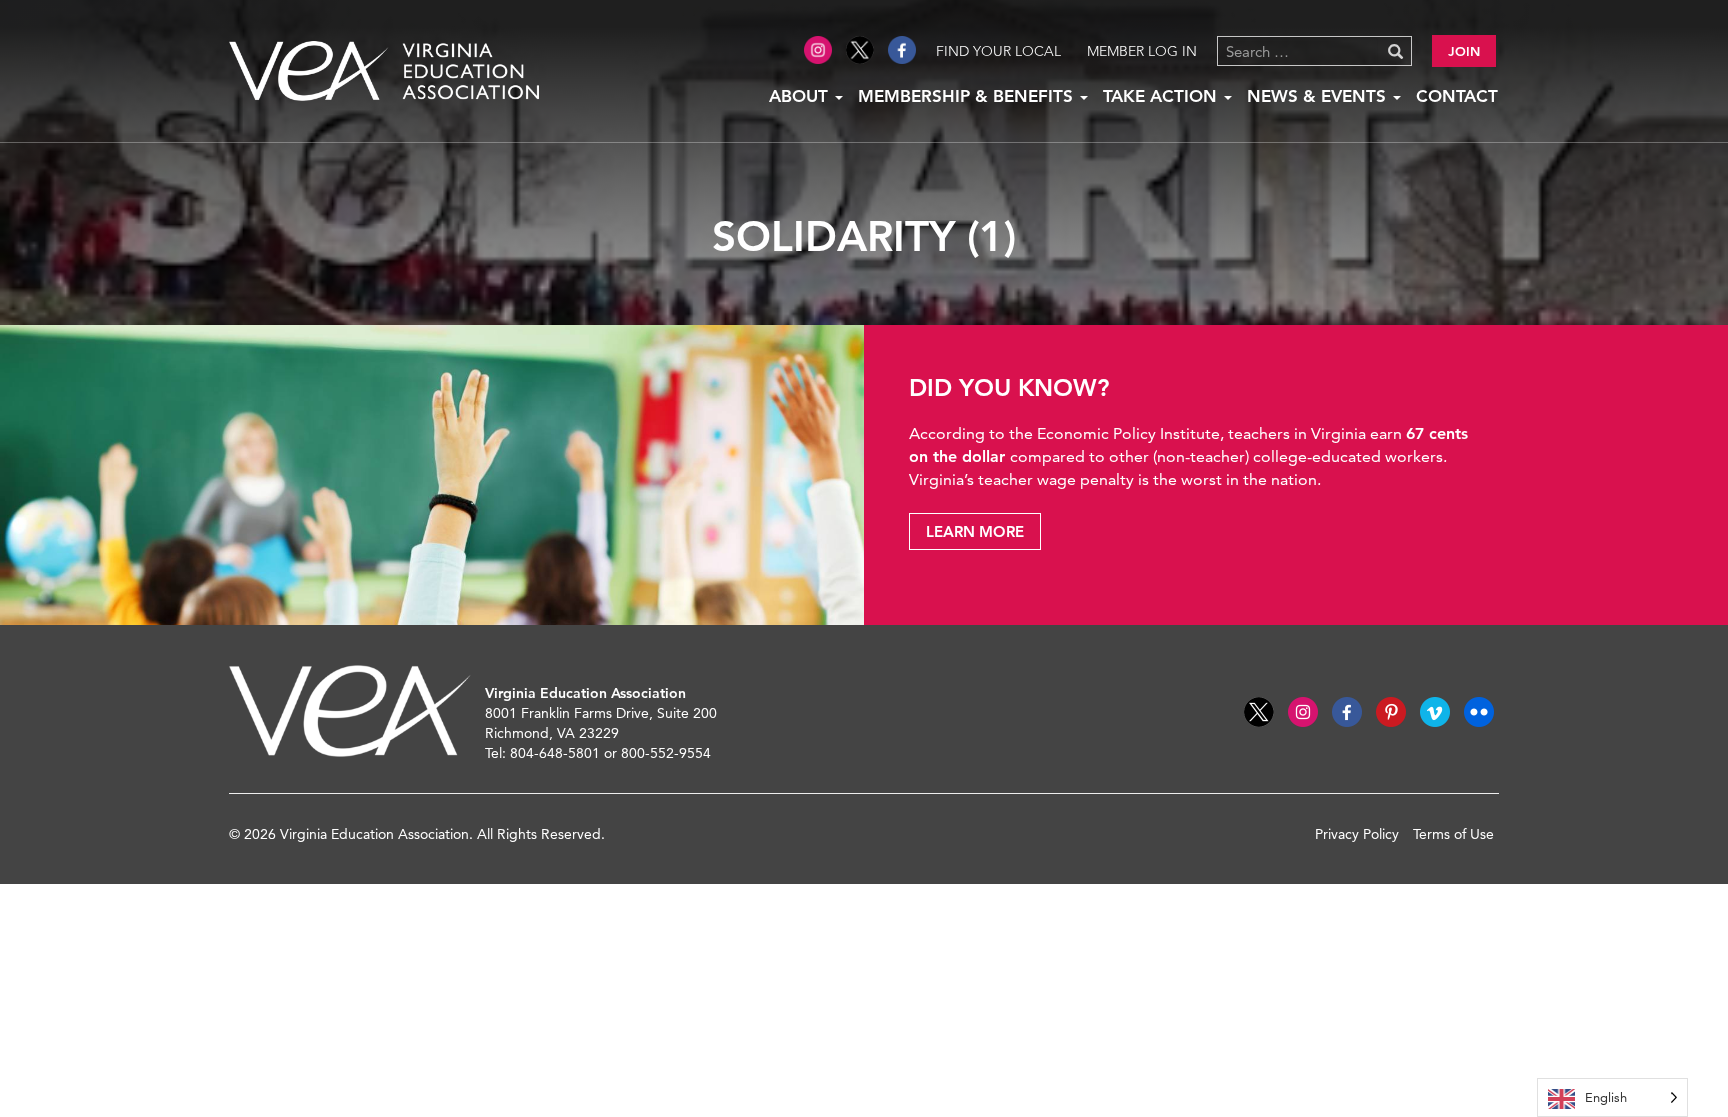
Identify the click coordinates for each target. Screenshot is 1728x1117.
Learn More (975, 531)
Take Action (1162, 96)
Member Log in (1142, 51)
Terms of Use (1453, 834)
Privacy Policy (1357, 834)
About (801, 96)
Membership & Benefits (968, 96)
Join (1464, 51)
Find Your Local (998, 51)
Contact (1457, 96)
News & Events (1319, 96)
